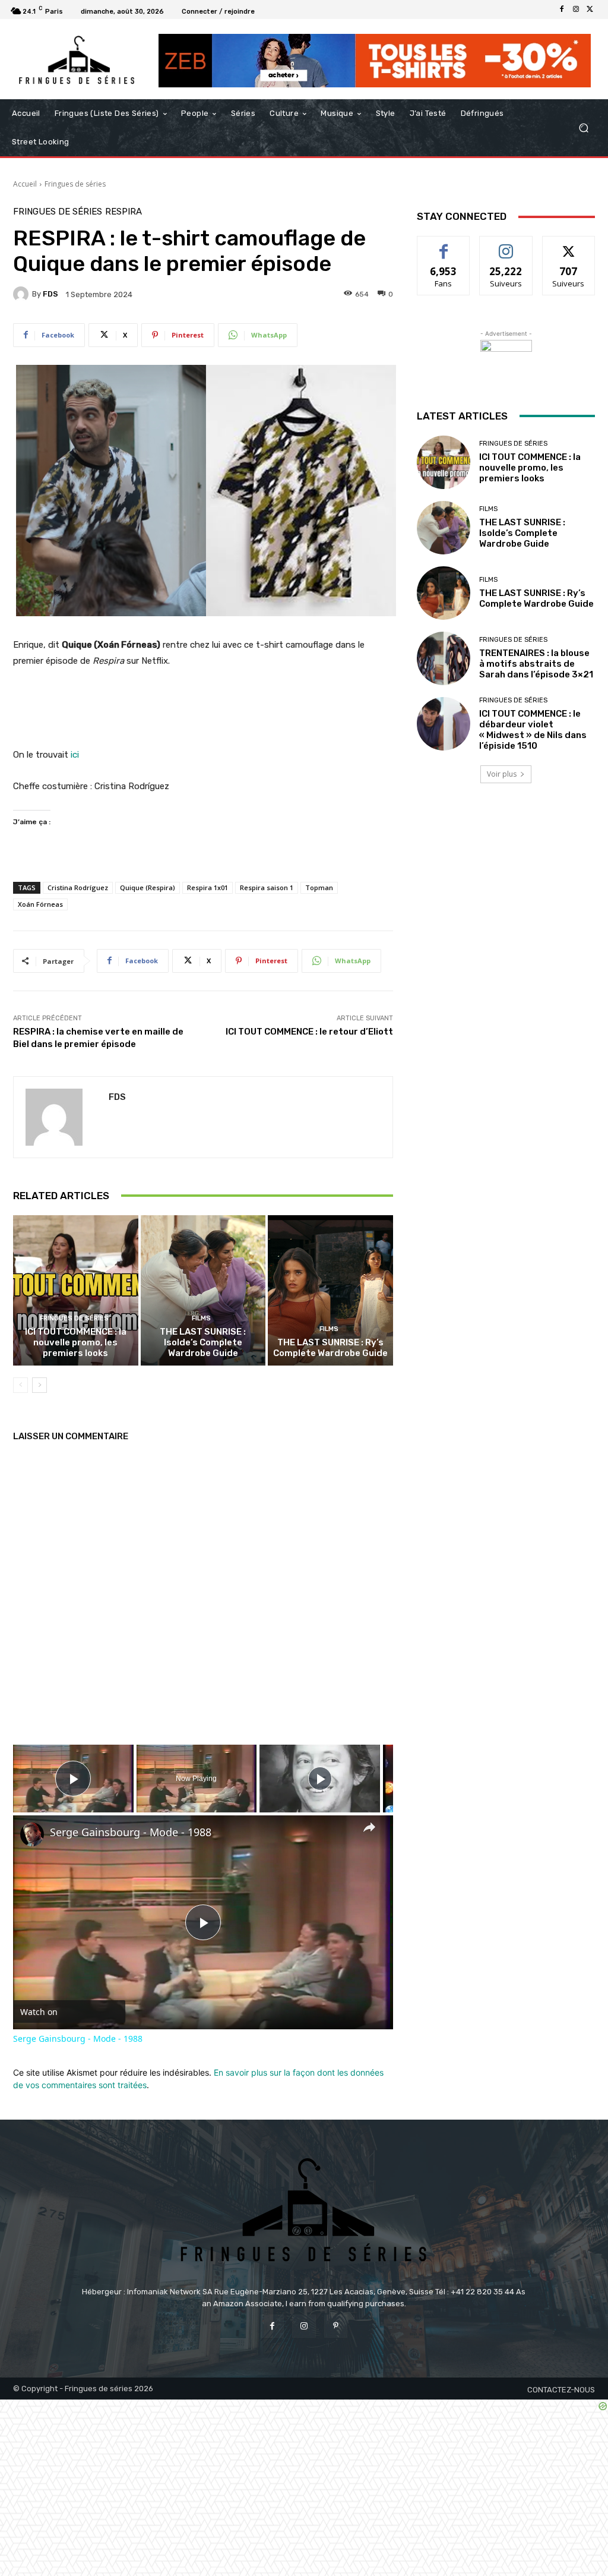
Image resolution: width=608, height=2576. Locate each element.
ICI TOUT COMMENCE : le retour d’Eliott (309, 1032)
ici (75, 755)
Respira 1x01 (208, 887)
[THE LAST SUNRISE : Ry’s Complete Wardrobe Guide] (330, 1290)
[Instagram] (576, 10)
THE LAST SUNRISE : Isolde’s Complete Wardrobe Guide (203, 1342)
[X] (590, 10)
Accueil (25, 184)
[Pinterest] (336, 2326)
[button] (583, 128)
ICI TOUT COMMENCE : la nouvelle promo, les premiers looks (76, 1342)
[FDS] (23, 294)
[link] (32, 1834)
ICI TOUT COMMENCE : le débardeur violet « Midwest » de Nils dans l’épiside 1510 (533, 730)
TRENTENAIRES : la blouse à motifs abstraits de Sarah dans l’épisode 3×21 (536, 664)
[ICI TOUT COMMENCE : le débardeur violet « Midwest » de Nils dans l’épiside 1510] (444, 724)
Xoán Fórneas (40, 904)
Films (201, 1318)
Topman (319, 887)
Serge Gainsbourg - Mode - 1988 (131, 1832)
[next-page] (39, 1385)
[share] (369, 1827)
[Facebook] (562, 10)
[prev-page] (20, 1385)
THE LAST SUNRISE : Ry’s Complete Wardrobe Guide (330, 1348)
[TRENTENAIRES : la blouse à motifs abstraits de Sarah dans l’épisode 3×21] (444, 658)
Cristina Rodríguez (78, 887)
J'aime (444, 245)
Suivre (506, 245)
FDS (50, 294)
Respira (123, 212)
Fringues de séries (75, 184)
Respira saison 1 (267, 887)
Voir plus (502, 774)
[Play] (320, 1779)
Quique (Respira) (148, 887)
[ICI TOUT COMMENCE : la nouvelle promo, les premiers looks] (76, 1290)
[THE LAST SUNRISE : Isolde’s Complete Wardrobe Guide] (203, 1290)
